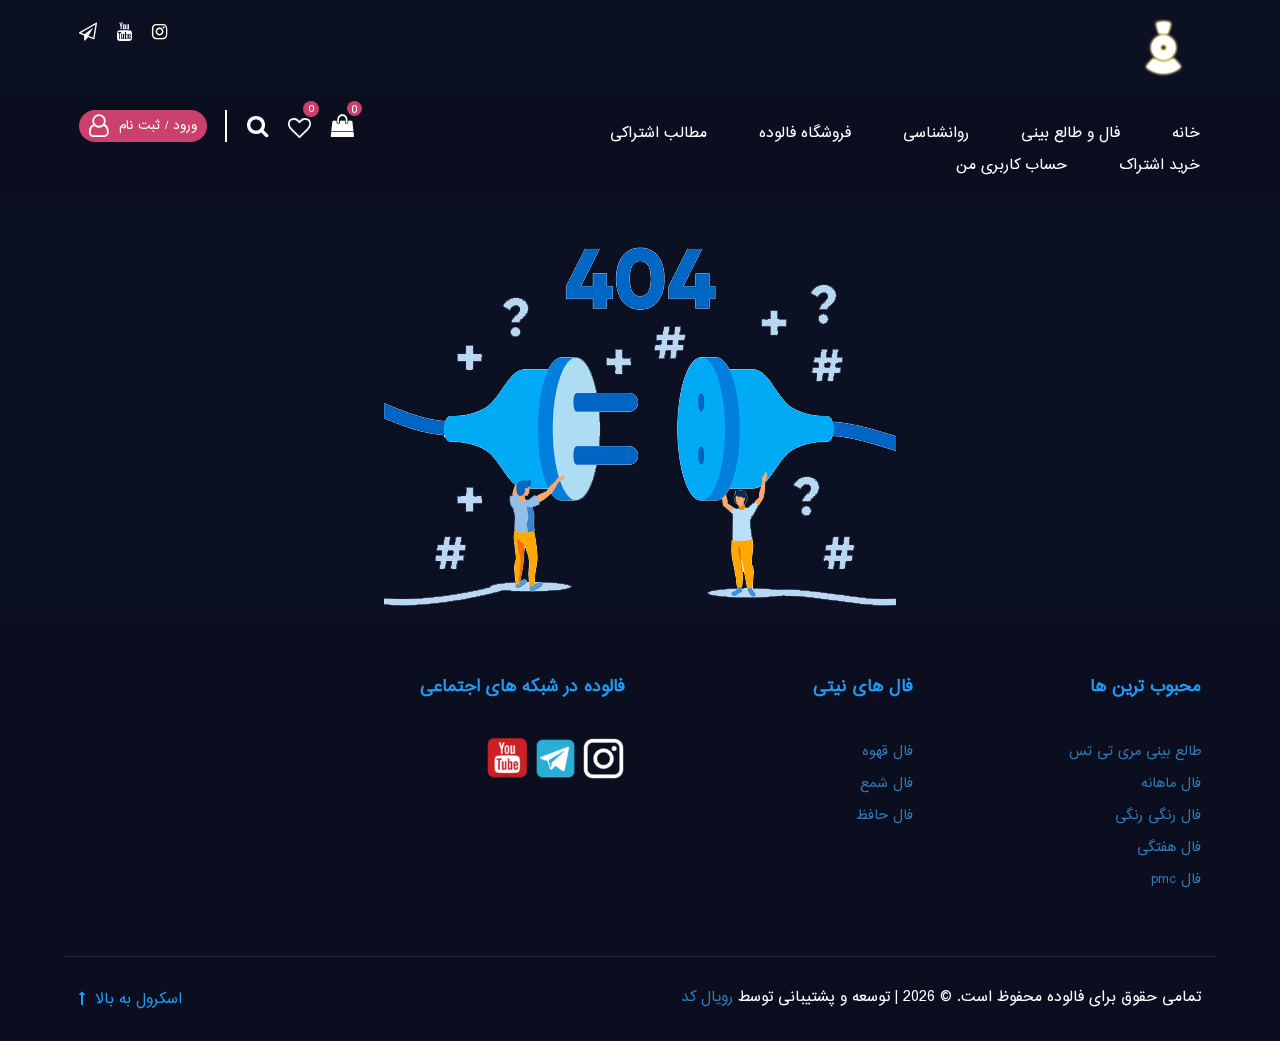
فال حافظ (882, 816)
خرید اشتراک (1159, 165)
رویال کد (707, 997)
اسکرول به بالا (138, 999)
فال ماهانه (1171, 784)
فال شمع (886, 784)
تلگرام (88, 35)
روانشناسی (936, 133)
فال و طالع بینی (1070, 133)
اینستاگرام (159, 35)
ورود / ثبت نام (158, 126)
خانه (1186, 133)
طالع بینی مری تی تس (1135, 752)
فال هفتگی (1169, 848)
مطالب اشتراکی (658, 133)
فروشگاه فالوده (805, 133)
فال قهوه (887, 752)
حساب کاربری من (1011, 165)
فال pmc (1176, 880)
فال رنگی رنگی (1158, 816)
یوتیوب (124, 35)
